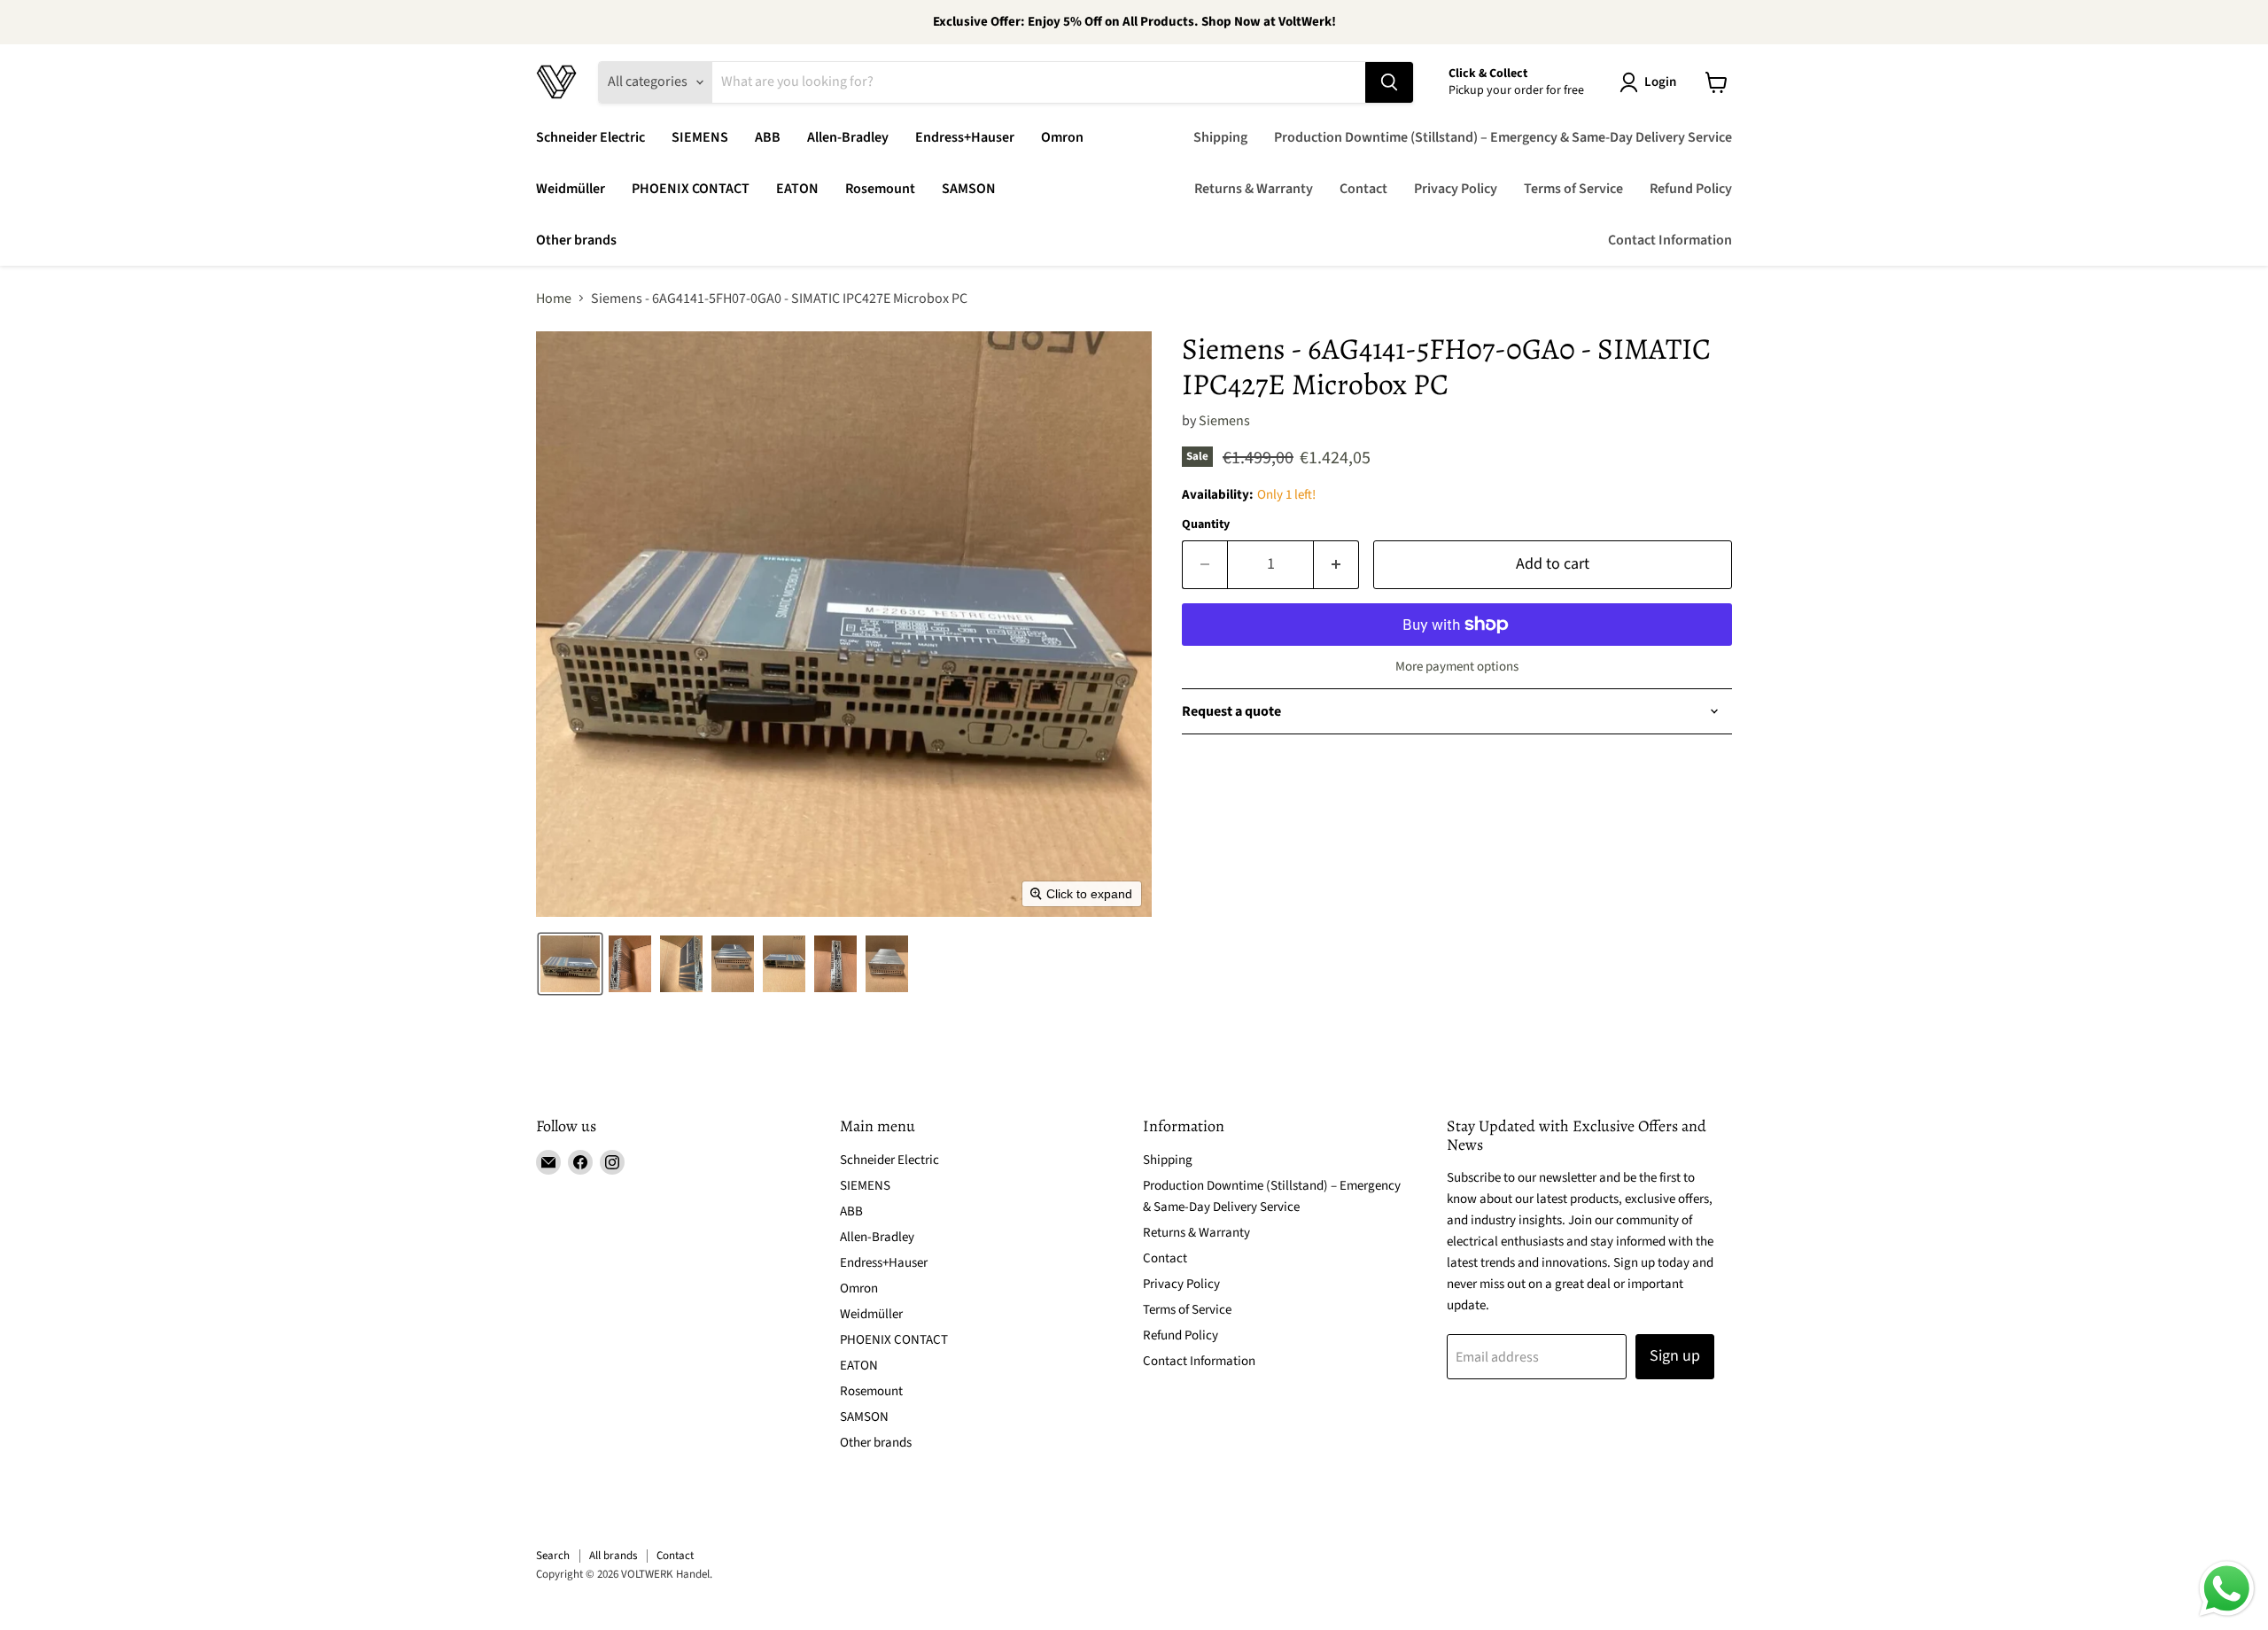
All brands (613, 1556)
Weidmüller (571, 189)
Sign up (1675, 1356)
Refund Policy (1691, 189)
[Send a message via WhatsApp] (2227, 1589)
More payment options (1457, 667)
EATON (797, 189)
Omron (1062, 137)
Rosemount (880, 189)
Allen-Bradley (848, 137)
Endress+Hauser (965, 137)
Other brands (576, 240)
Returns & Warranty (1254, 189)
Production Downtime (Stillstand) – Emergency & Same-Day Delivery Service (1503, 137)
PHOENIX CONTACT (691, 189)
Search (553, 1556)
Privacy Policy (1456, 189)
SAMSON (969, 189)
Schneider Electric (590, 137)
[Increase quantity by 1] (1336, 565)
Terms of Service (1573, 189)
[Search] (1389, 82)
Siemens (1224, 421)
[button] (1651, 82)
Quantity (1206, 524)
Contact (1363, 189)
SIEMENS (700, 137)
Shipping (1220, 137)
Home (554, 299)
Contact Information (1670, 240)
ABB (768, 137)
